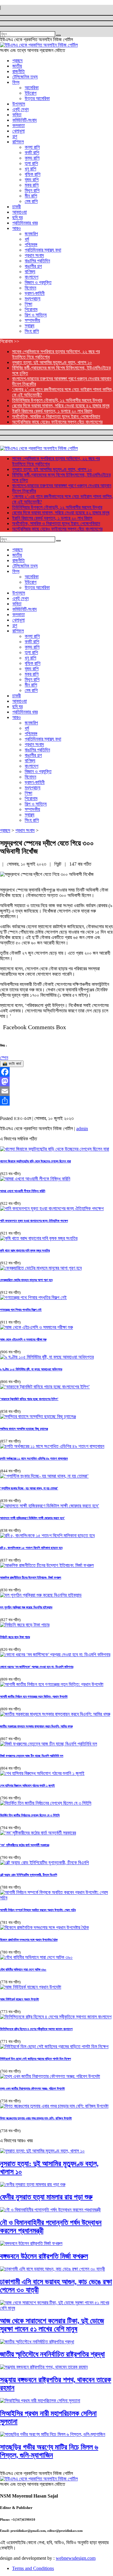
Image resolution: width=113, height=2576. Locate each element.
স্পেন (4, 1058)
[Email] (56, 1091)
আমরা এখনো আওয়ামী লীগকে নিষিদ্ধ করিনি (23, 1191)
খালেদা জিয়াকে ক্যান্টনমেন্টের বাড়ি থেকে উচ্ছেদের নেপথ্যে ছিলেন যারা (35, 1161)
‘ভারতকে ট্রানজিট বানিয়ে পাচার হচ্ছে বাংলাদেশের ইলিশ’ (29, 1399)
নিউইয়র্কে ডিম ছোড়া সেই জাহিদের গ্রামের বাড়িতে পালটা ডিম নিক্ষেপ (35, 2059)
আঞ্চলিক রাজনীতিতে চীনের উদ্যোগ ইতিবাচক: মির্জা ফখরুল (31, 1577)
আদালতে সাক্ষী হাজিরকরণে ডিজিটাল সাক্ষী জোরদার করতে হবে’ (32, 1518)
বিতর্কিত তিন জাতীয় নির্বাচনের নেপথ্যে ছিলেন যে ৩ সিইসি (30, 1815)
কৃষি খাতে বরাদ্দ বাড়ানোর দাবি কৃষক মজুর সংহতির (25, 1250)
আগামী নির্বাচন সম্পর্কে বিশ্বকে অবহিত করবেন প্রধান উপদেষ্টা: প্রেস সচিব (38, 1910)
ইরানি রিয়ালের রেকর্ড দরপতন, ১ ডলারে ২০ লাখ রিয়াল (52, 411)
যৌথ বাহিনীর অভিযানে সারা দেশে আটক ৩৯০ (23, 1969)
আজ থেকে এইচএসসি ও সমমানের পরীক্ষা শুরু (23, 1339)
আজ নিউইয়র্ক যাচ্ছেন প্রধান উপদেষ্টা (19, 1999)
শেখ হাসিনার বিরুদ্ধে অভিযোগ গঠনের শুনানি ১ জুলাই (27, 1785)
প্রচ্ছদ (5, 830)
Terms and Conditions (33, 2568)
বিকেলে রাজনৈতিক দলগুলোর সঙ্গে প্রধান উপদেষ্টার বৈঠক (29, 1940)
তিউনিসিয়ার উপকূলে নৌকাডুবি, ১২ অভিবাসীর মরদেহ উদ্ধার (57, 400)
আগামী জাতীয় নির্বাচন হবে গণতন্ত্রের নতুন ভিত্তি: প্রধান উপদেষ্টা (34, 1696)
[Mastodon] (56, 1081)
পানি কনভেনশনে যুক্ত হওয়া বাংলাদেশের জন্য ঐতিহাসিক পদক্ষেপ (34, 1221)
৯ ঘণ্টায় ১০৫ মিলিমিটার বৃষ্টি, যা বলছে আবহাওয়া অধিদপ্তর (31, 1369)
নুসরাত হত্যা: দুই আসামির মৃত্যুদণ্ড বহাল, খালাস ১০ (52, 362)
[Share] (56, 1101)
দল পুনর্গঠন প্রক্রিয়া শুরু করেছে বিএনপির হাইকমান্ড (26, 1607)
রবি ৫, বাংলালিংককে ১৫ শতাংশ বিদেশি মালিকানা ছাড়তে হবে (31, 1548)
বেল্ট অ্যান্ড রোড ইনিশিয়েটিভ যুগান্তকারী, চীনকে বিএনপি (28, 1875)
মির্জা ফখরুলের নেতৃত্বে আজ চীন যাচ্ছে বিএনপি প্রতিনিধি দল (32, 1756)
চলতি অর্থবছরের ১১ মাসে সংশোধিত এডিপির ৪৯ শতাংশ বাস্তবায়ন (34, 1458)
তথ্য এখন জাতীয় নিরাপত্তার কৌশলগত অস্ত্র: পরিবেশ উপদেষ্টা (32, 2088)
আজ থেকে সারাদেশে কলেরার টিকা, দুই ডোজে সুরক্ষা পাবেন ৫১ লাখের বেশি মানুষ (52, 2325)
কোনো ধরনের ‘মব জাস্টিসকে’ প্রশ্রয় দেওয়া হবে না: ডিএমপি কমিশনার (37, 1667)
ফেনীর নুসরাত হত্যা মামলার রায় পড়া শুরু (46, 2197)
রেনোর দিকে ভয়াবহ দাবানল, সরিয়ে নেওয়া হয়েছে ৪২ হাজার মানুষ (61, 406)
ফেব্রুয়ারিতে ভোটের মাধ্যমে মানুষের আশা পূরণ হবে (26, 1280)
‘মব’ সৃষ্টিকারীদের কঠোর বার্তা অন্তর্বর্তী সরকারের (25, 1845)
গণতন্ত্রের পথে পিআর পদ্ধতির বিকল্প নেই (21, 1310)
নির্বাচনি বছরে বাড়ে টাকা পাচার (15, 1637)
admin (82, 1129)
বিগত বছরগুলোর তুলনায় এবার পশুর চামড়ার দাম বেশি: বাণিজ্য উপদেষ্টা (36, 2118)
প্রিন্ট (58, 864)
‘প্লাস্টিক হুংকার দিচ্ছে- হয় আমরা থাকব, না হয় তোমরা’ (29, 1488)
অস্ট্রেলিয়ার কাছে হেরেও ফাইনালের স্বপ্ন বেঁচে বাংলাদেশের (57, 422)
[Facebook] (56, 1072)
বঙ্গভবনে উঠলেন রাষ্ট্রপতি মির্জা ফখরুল (44, 2256)
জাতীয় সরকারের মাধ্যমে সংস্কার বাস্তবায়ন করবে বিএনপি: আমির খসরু (36, 1726)
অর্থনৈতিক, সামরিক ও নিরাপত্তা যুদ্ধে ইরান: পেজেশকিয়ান (56, 416)
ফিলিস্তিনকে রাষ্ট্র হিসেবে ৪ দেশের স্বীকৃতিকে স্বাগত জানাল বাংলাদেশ (36, 2029)
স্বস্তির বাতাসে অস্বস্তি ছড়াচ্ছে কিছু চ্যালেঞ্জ (24, 1429)
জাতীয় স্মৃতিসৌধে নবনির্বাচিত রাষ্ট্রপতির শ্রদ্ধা (52, 2354)
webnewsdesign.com (76, 2558)
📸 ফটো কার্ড (12, 1064)
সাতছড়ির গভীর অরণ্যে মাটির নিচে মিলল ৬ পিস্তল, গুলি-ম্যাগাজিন (49, 2451)
